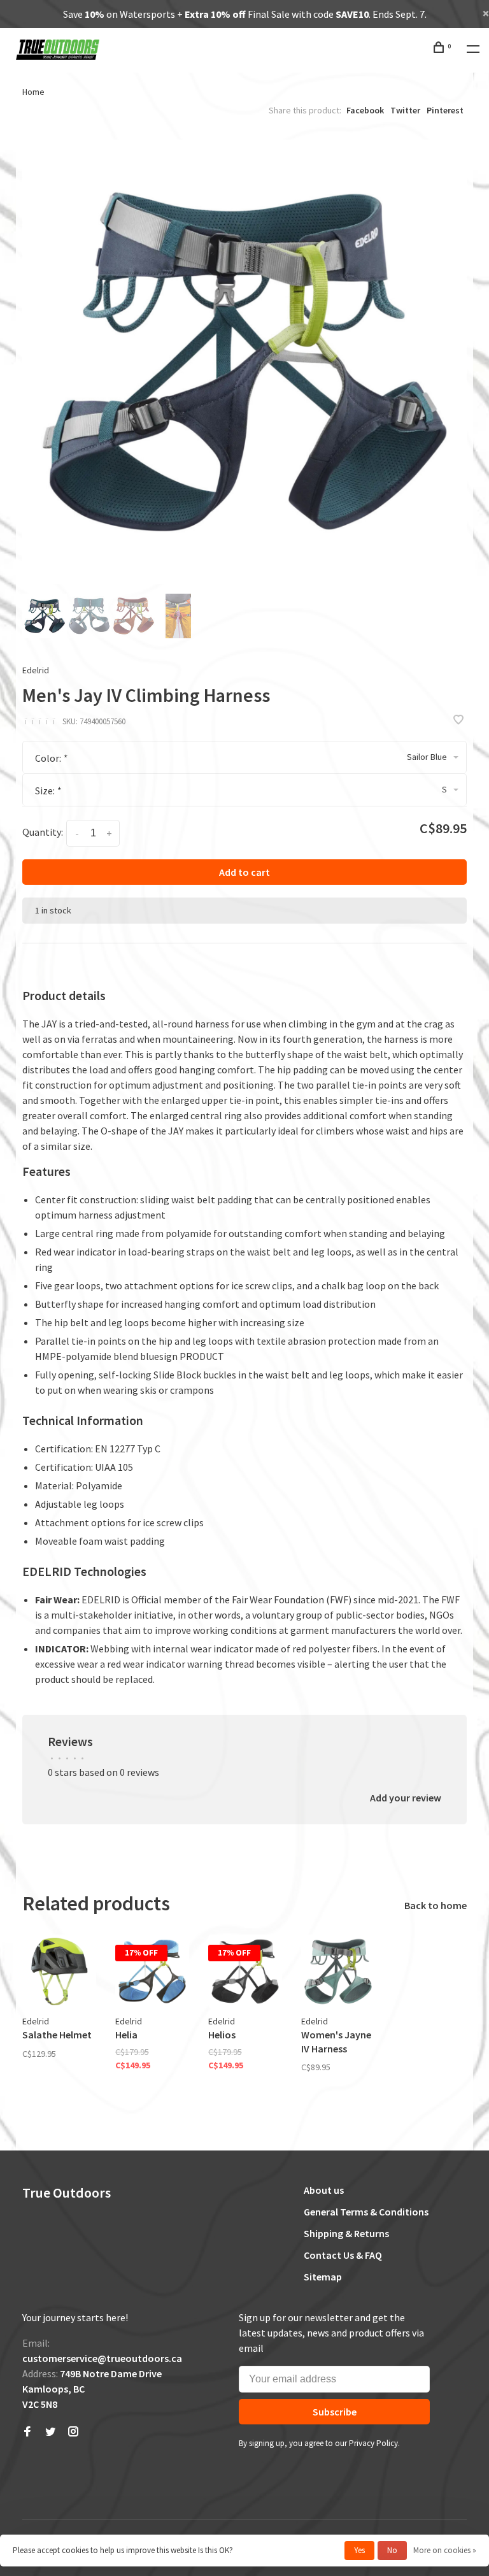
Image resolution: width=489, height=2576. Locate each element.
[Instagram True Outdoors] (73, 2432)
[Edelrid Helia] (152, 1971)
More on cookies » (445, 2550)
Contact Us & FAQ (343, 2255)
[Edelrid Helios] (245, 1971)
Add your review (406, 1798)
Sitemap (323, 2277)
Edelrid (36, 670)
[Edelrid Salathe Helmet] (59, 1971)
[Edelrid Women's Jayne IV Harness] (338, 1971)
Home (33, 92)
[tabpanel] (244, 362)
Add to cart (244, 872)
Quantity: (43, 832)
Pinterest (445, 110)
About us (324, 2190)
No (392, 2550)
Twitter (405, 110)
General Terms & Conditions (366, 2212)
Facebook (365, 110)
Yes (359, 2550)
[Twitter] (50, 2432)
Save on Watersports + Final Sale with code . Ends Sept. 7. (245, 14)
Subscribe (335, 2412)
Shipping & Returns (346, 2233)
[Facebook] (27, 2432)
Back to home (436, 1905)
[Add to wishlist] (458, 720)
